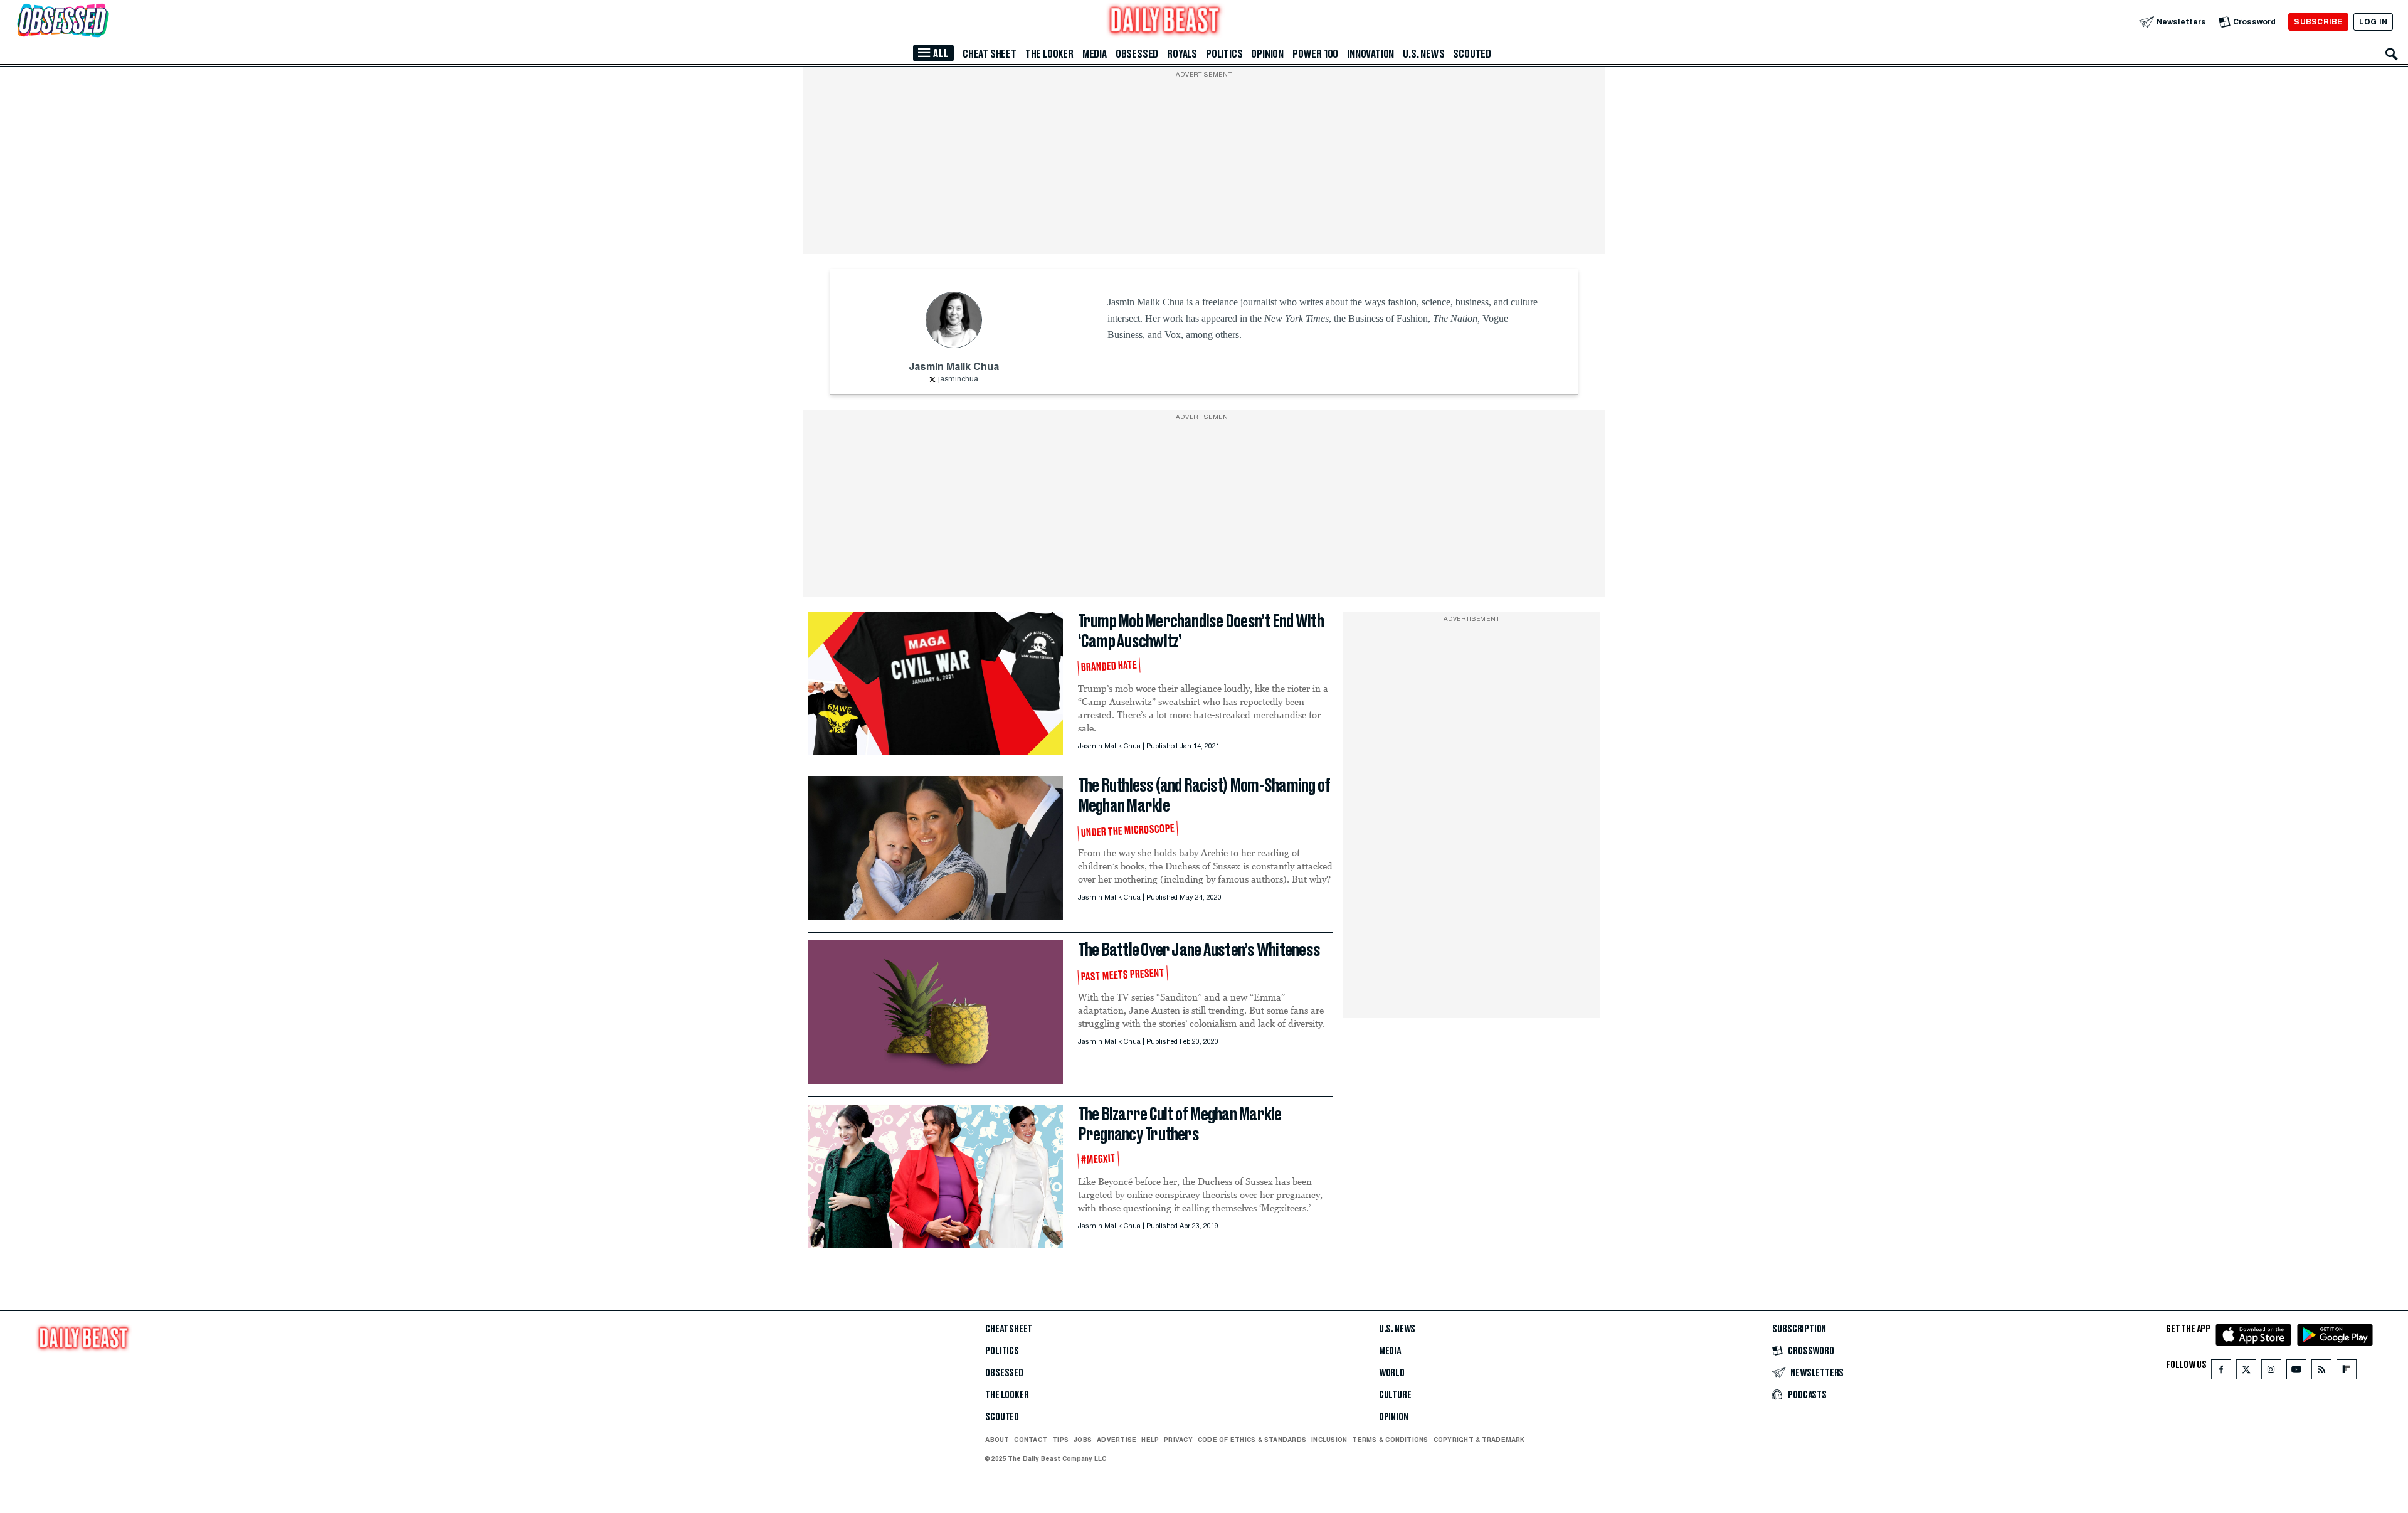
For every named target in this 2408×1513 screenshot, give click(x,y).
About (997, 1440)
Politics (1224, 54)
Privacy (1178, 1440)
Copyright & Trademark (1479, 1440)
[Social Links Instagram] (2271, 1372)
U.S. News (1423, 54)
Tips (1060, 1440)
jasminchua (958, 380)
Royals (1182, 54)
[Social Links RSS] (2321, 1372)
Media (1095, 54)
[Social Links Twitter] (2246, 1372)
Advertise (1117, 1440)
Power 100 (1315, 54)
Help (1150, 1440)
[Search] (2392, 54)
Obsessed (1137, 54)
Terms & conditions (1390, 1440)
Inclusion (1329, 1440)
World (1392, 1373)
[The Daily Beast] (1165, 22)
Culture (1395, 1395)
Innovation (1370, 54)
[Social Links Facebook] (2221, 1372)
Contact (1031, 1440)
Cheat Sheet (990, 54)
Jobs (1083, 1440)
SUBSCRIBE (2318, 22)
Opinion (1267, 54)
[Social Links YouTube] (2296, 1372)
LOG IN (2373, 22)
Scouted (1472, 54)
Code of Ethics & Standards (1252, 1440)
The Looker (1049, 54)
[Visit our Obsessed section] (103, 22)
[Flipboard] (2346, 1372)
